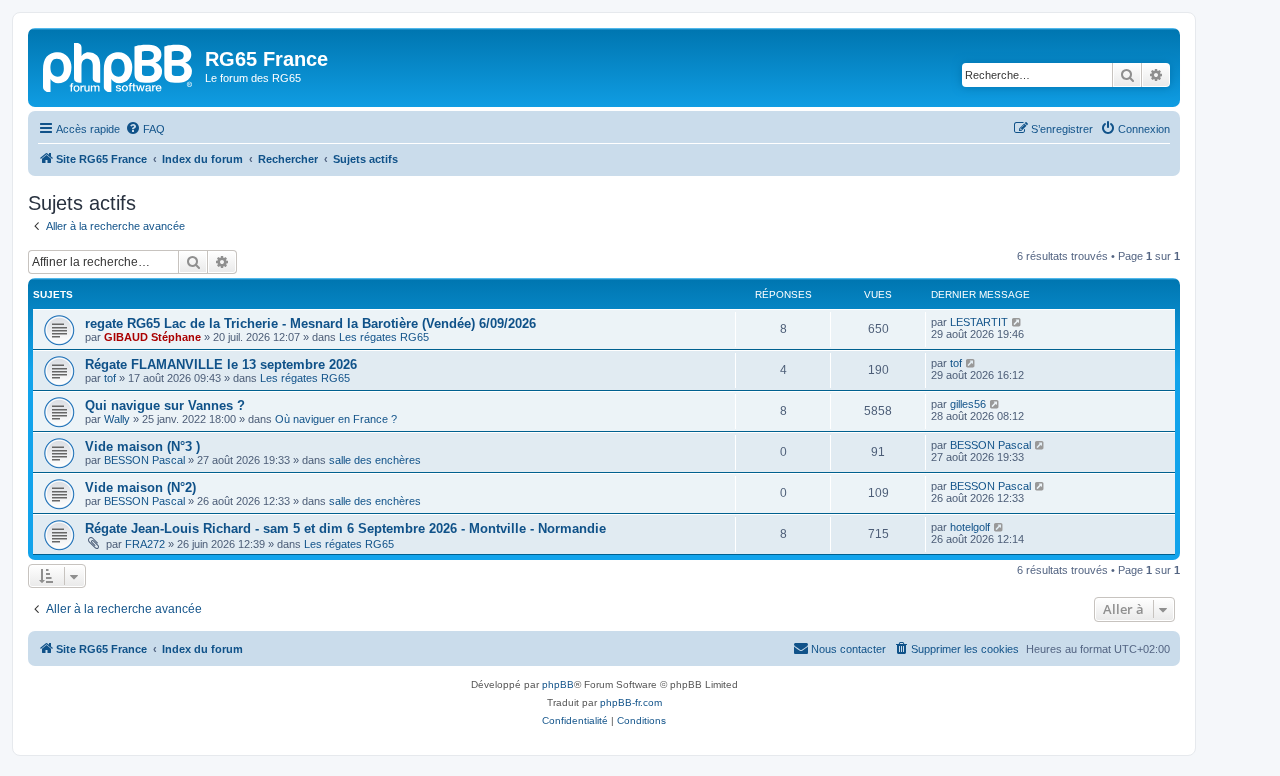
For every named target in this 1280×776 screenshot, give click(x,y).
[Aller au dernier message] (1017, 322)
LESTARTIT (979, 322)
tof (110, 378)
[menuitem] (145, 129)
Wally (117, 419)
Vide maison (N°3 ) (142, 446)
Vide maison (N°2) (140, 487)
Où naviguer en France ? (336, 419)
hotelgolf (970, 527)
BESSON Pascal (144, 460)
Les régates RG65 (384, 337)
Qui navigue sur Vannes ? (165, 405)
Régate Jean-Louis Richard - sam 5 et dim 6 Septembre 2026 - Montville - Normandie (345, 528)
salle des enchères (375, 460)
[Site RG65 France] (119, 65)
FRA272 (145, 544)
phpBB (558, 684)
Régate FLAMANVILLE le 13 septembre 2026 (221, 364)
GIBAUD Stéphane (152, 337)
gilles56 (968, 404)
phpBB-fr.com (631, 702)
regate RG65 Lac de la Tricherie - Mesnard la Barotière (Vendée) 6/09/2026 (310, 323)
